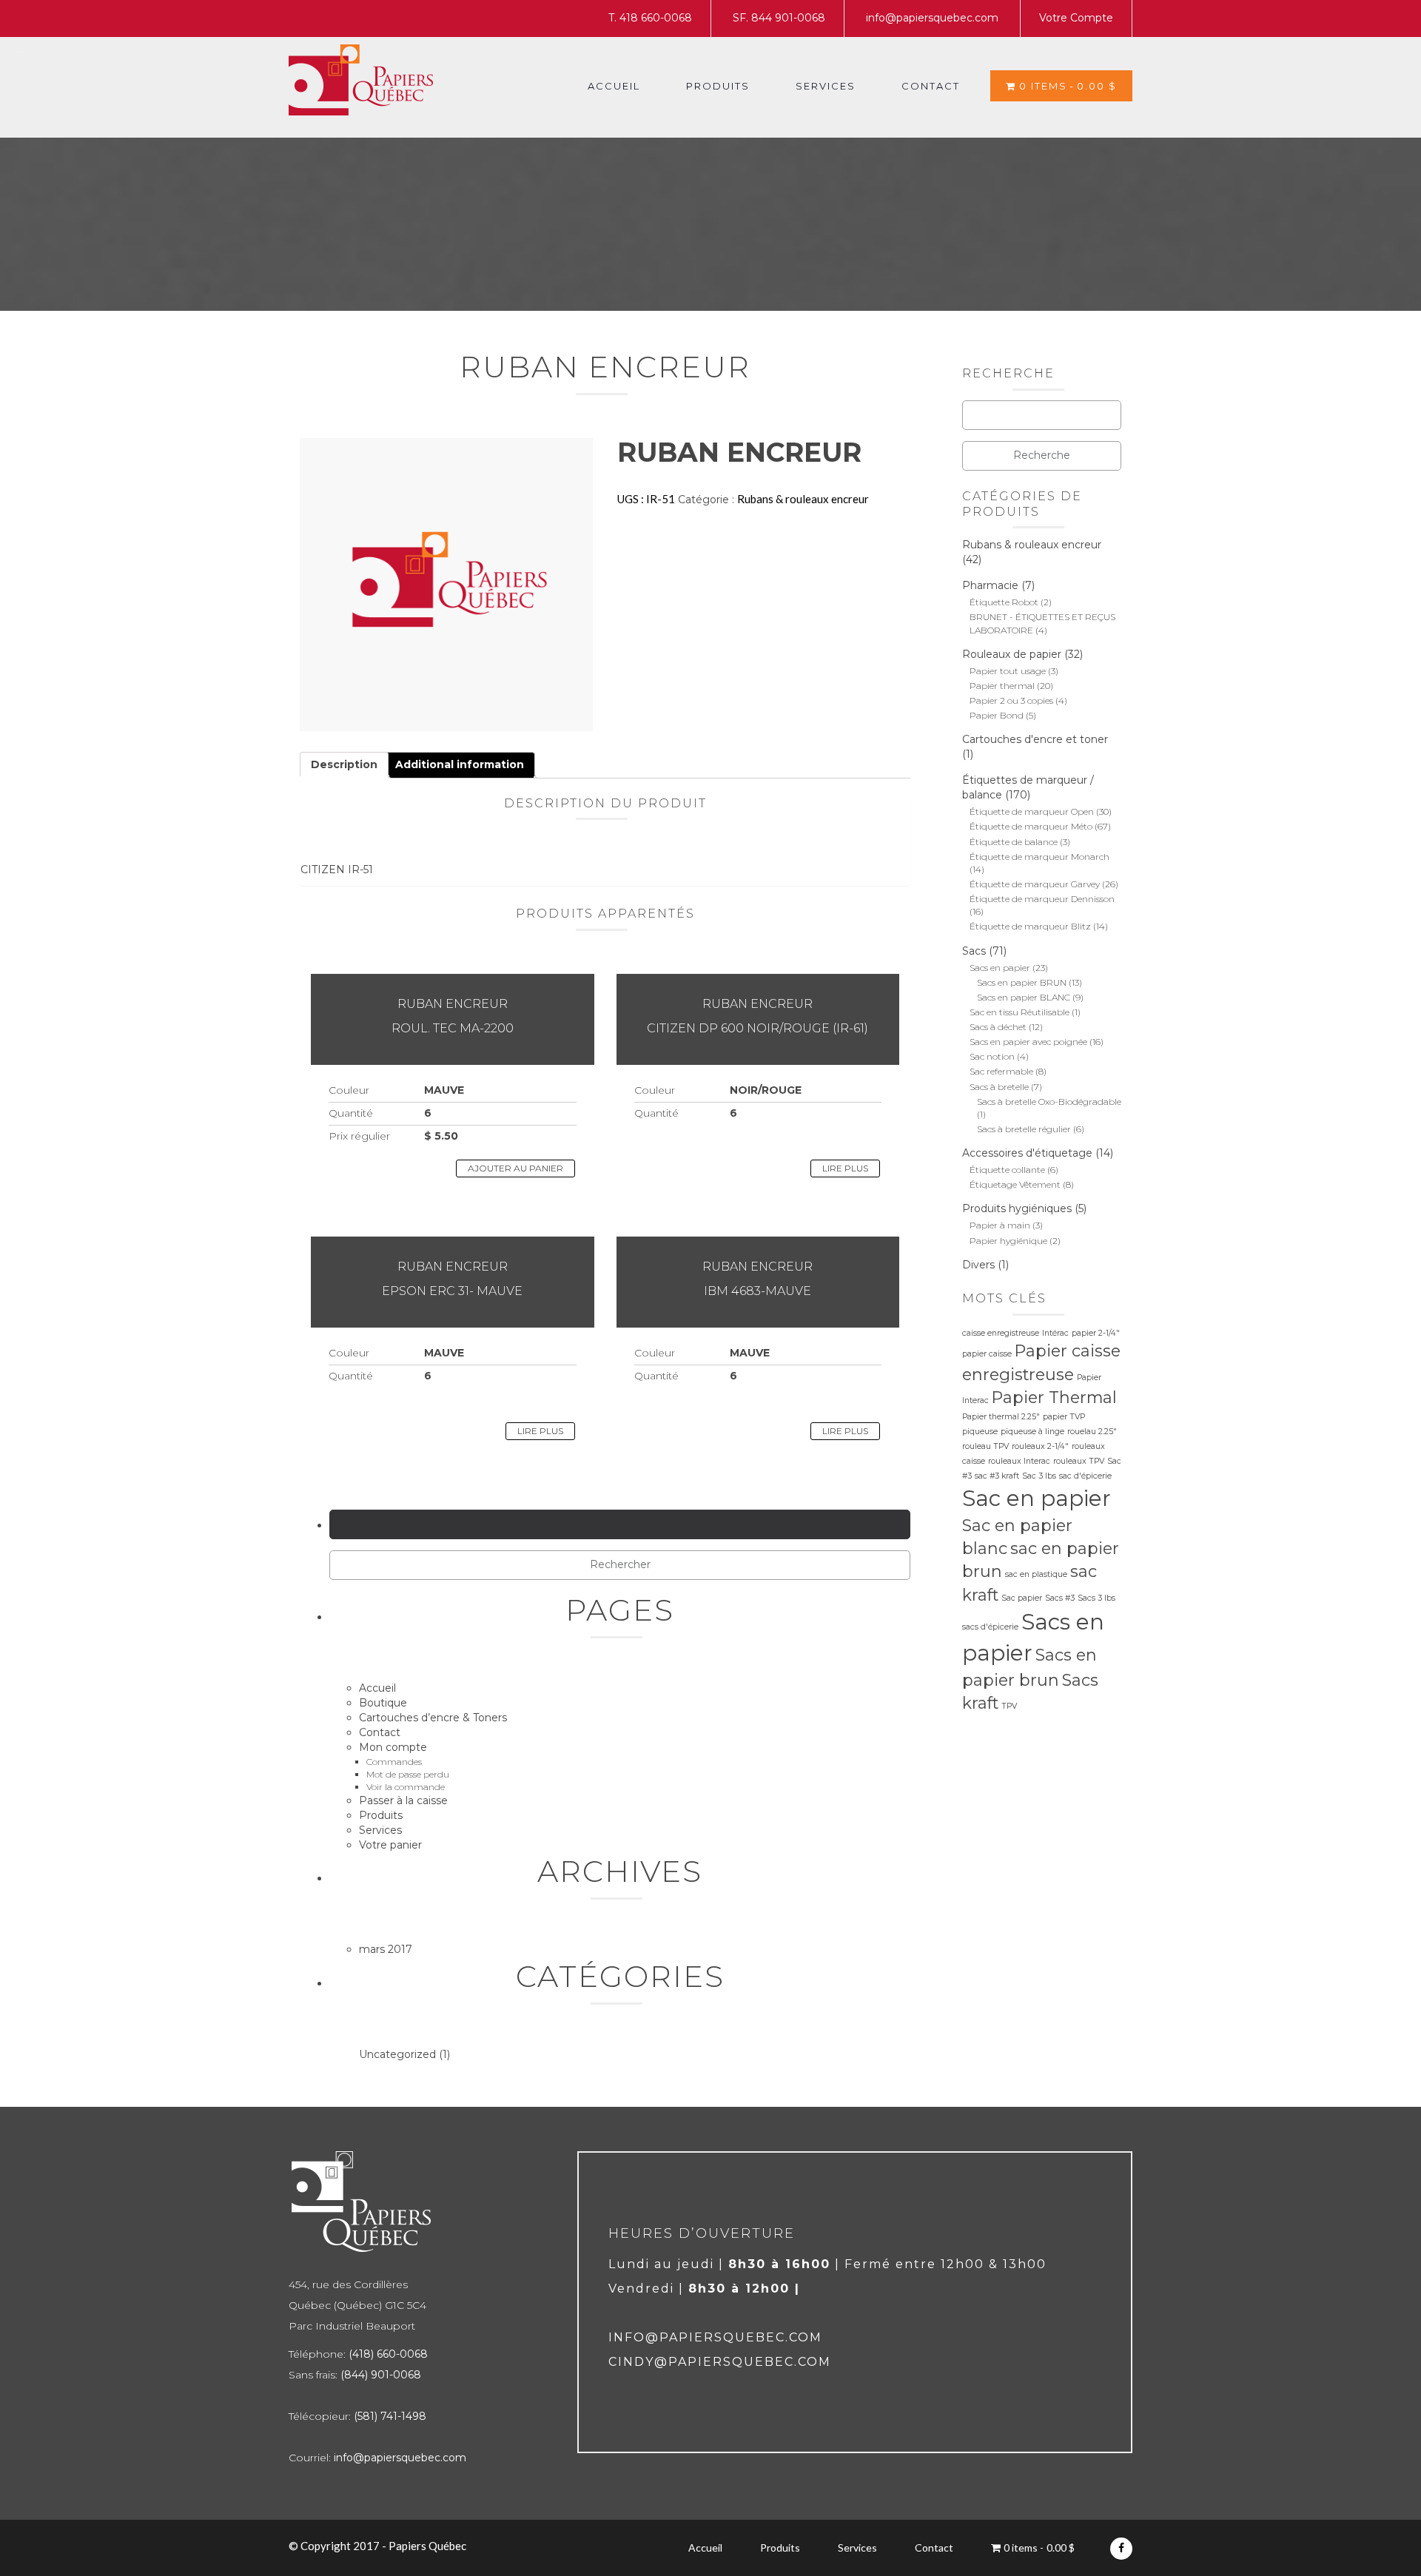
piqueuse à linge (1032, 1432)
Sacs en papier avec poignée (1028, 1042)
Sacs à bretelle (999, 1087)
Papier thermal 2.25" (1001, 1417)
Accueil (614, 86)
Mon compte (393, 1747)
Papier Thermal (1054, 1397)
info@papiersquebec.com (932, 18)
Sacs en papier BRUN (1022, 982)
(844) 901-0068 (381, 2375)
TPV (1009, 1706)
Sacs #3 (1060, 1598)
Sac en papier (1037, 1498)
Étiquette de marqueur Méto (1031, 826)
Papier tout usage (1008, 671)
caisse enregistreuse (1001, 1333)
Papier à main (1000, 1225)
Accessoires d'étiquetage (1027, 1153)
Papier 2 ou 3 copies (1011, 700)
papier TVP (1064, 1417)
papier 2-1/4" (1096, 1333)
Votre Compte (1076, 18)
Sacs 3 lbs (1096, 1598)
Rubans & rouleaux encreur (803, 499)
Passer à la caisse (403, 1800)
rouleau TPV (985, 1446)
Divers (978, 1265)
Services (826, 86)
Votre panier (390, 1845)
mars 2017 (386, 1949)
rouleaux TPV (1079, 1461)
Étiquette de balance (1014, 842)
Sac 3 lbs (1039, 1476)
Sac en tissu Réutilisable (1019, 1012)
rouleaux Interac (1019, 1461)
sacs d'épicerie (990, 1627)
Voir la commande (406, 1787)
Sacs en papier (1000, 968)
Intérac (1055, 1333)
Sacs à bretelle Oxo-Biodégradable (1049, 1102)
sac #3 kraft (997, 1476)
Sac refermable (1001, 1071)
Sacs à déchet (998, 1027)
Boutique (383, 1703)
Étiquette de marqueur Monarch (1039, 857)
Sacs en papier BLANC (1024, 997)
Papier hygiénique (1008, 1241)
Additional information (460, 764)
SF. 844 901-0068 (779, 18)
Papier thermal (1002, 686)
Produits (718, 86)
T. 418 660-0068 (650, 18)
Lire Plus (845, 1168)
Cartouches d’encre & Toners (433, 1718)
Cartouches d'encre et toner (1035, 739)
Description (344, 764)
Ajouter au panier (515, 1168)
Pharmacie (990, 585)
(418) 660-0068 (388, 2354)
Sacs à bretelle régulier (1024, 1129)
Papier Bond (997, 715)
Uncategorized (397, 2054)
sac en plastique (1036, 1574)
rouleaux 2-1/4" (1040, 1446)
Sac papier (1022, 1598)
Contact (931, 86)
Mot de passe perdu (408, 1774)
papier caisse (987, 1354)
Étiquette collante (1007, 1170)
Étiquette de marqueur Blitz (1030, 926)
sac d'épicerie (1085, 1476)
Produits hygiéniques (1017, 1208)
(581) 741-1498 (390, 2416)
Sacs (974, 951)
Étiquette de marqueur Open (1032, 811)
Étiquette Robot (1004, 602)
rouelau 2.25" (1092, 1432)
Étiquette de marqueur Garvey (1035, 884)
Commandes (394, 1762)
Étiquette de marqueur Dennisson (1042, 899)
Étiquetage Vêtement (1015, 1184)
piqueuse (980, 1432)
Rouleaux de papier (1012, 654)
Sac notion (992, 1056)
